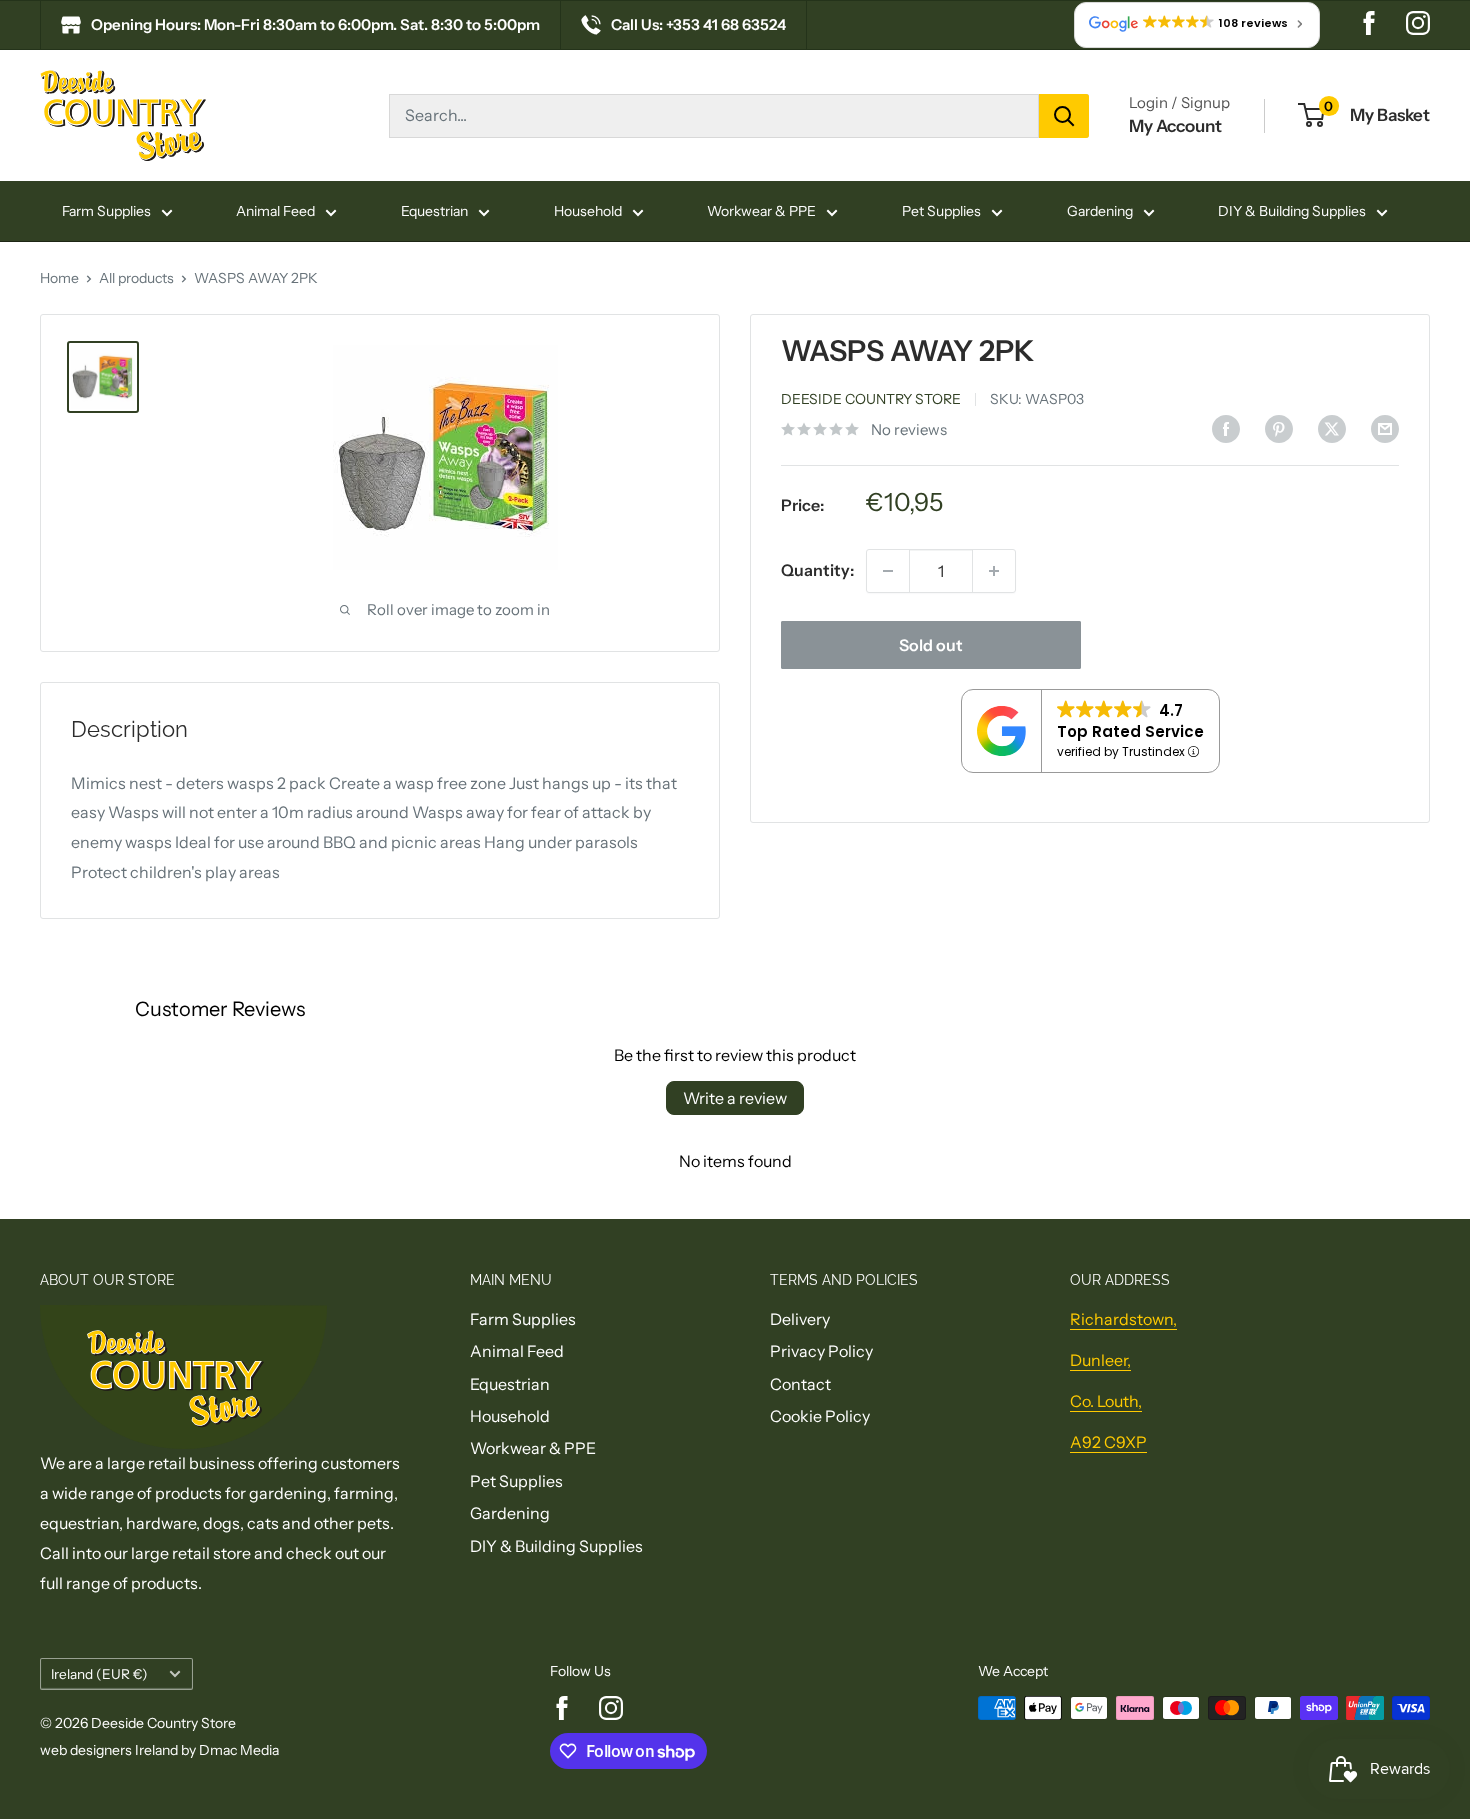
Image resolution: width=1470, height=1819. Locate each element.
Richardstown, (1123, 1319)
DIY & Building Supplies (1292, 211)
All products (136, 278)
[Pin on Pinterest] (1279, 428)
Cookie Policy (820, 1416)
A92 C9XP (1108, 1442)
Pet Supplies (941, 211)
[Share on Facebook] (1226, 428)
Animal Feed (275, 211)
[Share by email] (1385, 428)
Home (59, 278)
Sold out (931, 645)
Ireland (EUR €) (99, 1674)
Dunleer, (1100, 1360)
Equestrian (434, 211)
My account (1175, 126)
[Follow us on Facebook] (1369, 25)
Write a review (735, 1098)
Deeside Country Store (871, 399)
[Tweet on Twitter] (1332, 428)
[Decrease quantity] (888, 571)
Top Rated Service (1130, 731)
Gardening (1100, 211)
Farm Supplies (106, 211)
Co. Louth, (1106, 1401)
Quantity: (817, 570)
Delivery (800, 1319)
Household (588, 211)
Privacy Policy (821, 1351)
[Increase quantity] (994, 571)
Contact (800, 1384)
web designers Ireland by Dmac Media (159, 1750)
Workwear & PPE (761, 211)
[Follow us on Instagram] (1418, 25)
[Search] (1064, 116)
